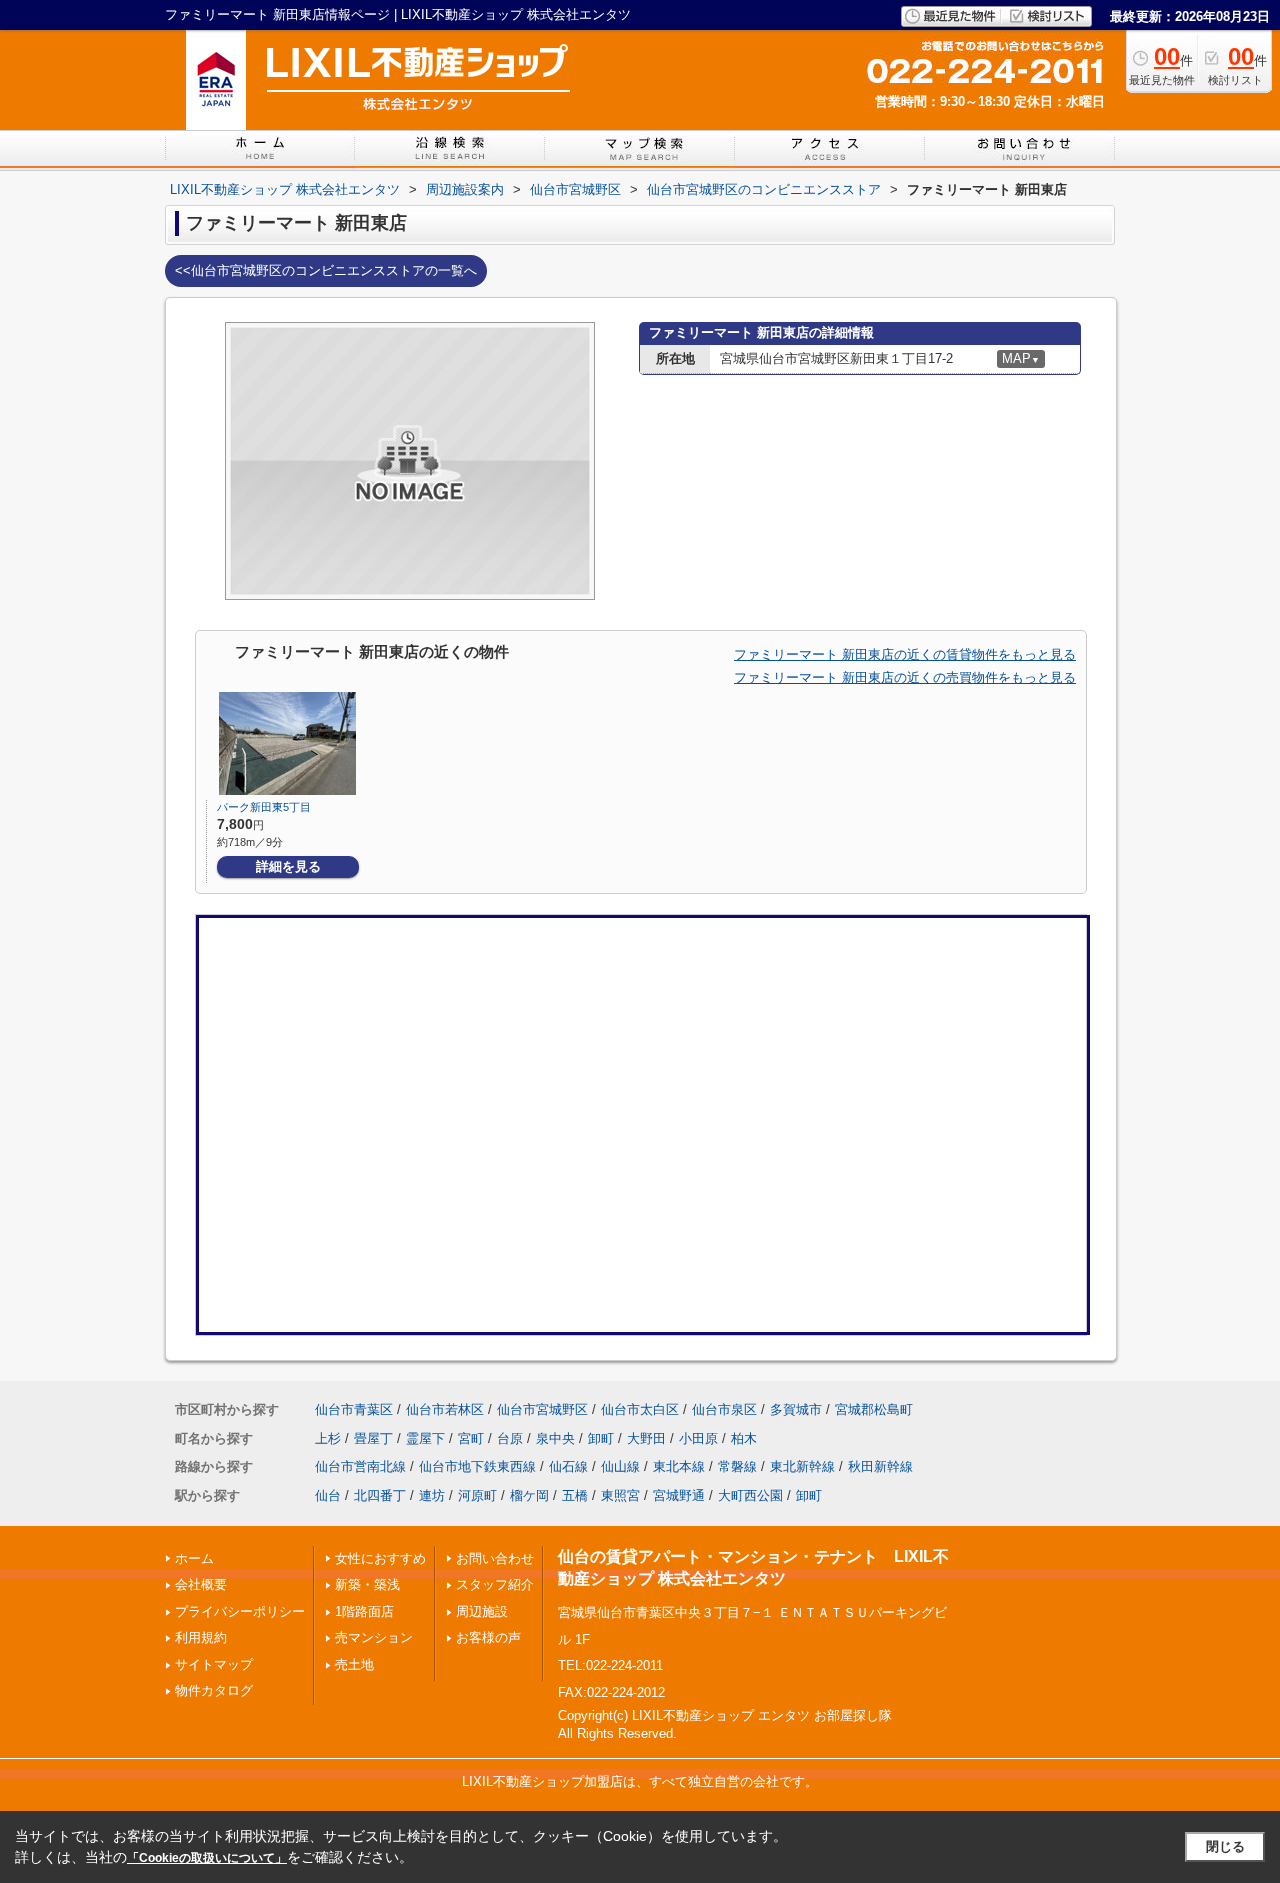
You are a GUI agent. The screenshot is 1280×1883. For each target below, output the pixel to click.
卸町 (601, 1438)
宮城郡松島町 (874, 1409)
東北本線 (679, 1466)
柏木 (744, 1438)
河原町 (477, 1495)
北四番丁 (380, 1495)
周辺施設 (482, 1611)
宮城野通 (679, 1495)
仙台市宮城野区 (542, 1409)
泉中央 (555, 1438)
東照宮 (620, 1495)
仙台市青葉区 (354, 1409)
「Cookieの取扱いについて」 (207, 1858)
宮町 (471, 1438)
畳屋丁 (373, 1438)
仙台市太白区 (640, 1409)
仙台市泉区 (724, 1409)
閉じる (1225, 1846)
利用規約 (201, 1637)
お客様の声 (488, 1637)
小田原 (698, 1438)
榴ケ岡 (529, 1495)
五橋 (575, 1495)
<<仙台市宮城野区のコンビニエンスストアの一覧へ (326, 270)
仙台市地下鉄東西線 (477, 1466)
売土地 (354, 1664)
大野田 (646, 1438)
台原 (510, 1438)
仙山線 (620, 1466)
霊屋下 (425, 1438)
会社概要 (201, 1584)
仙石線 (568, 1466)
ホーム (194, 1558)
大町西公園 (750, 1495)
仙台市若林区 (445, 1409)
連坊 (432, 1495)
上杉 (328, 1438)
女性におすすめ (380, 1558)
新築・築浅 (367, 1584)
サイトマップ (214, 1664)
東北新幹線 (802, 1466)
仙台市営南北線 (360, 1466)
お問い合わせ (495, 1558)
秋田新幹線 (880, 1466)
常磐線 (737, 1466)
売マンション (374, 1637)
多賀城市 (796, 1409)
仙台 (328, 1495)
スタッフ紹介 (495, 1584)
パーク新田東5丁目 (264, 807)
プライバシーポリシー (240, 1611)
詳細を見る (288, 866)
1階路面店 (364, 1611)
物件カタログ (214, 1690)
